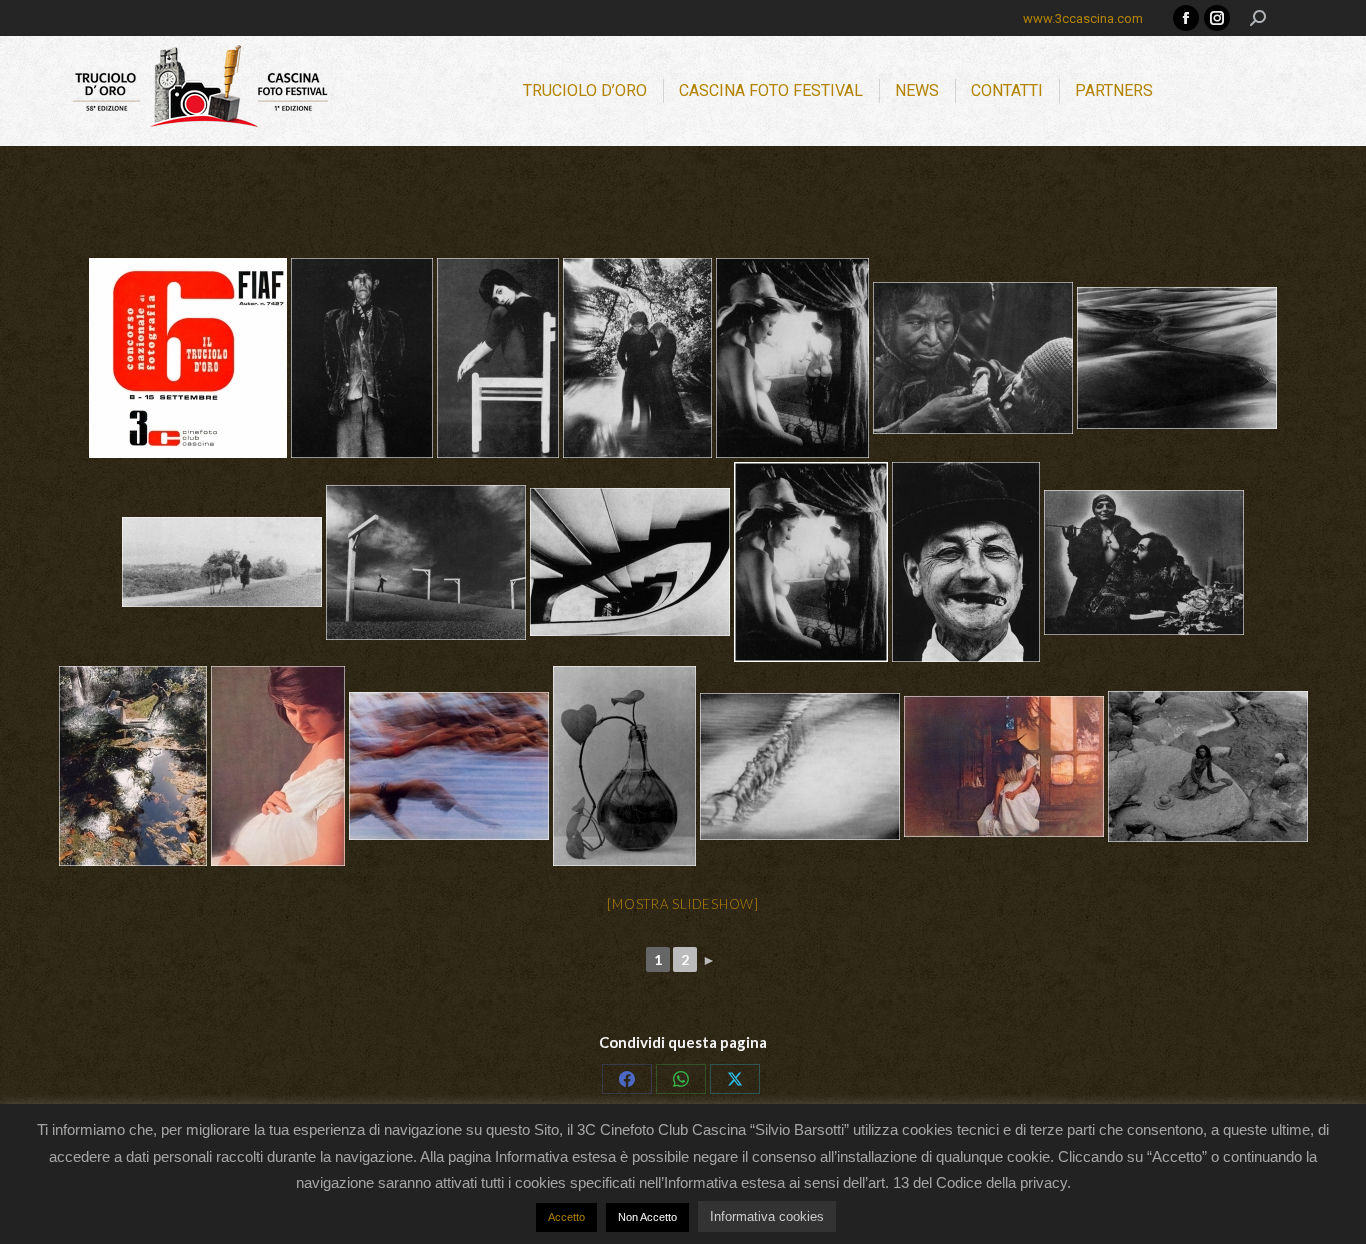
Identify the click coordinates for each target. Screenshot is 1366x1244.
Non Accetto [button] (647, 1217)
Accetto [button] (566, 1217)
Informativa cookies (767, 1216)
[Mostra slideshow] (683, 904)
